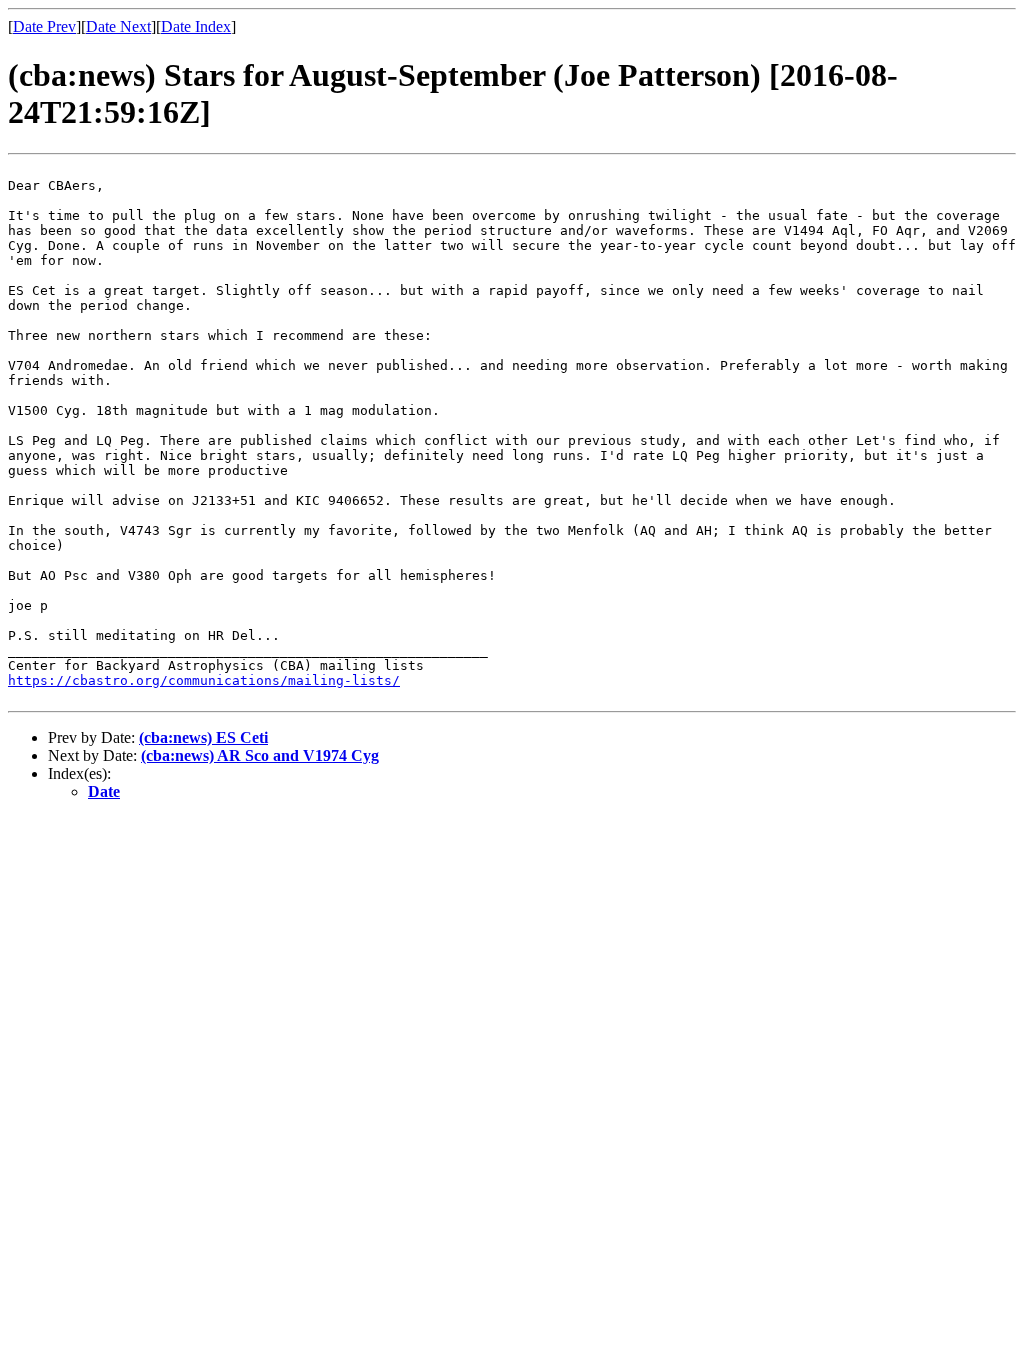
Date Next (118, 26)
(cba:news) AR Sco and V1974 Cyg (260, 755)
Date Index (196, 26)
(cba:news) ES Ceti (203, 737)
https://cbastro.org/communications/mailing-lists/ (204, 680)
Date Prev (44, 26)
